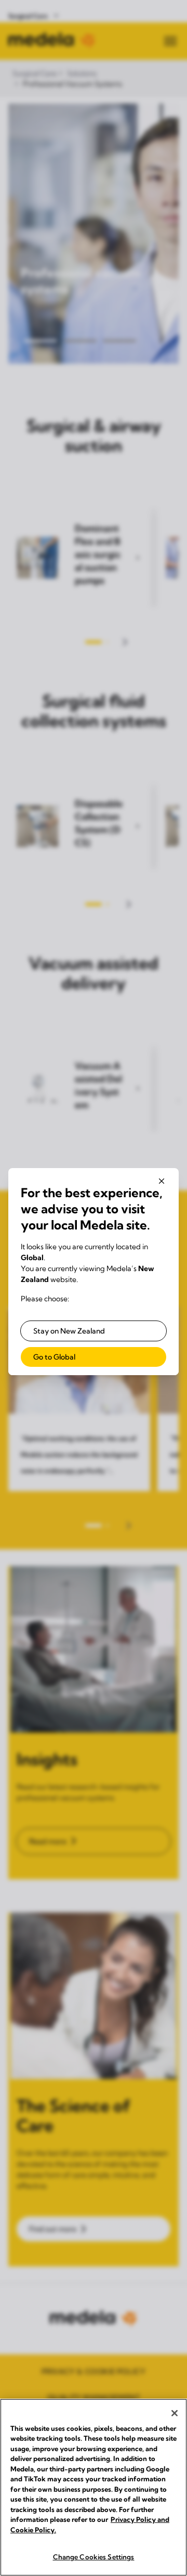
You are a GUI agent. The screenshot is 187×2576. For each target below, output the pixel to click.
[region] (94, 2487)
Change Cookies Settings (94, 2557)
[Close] (175, 2413)
